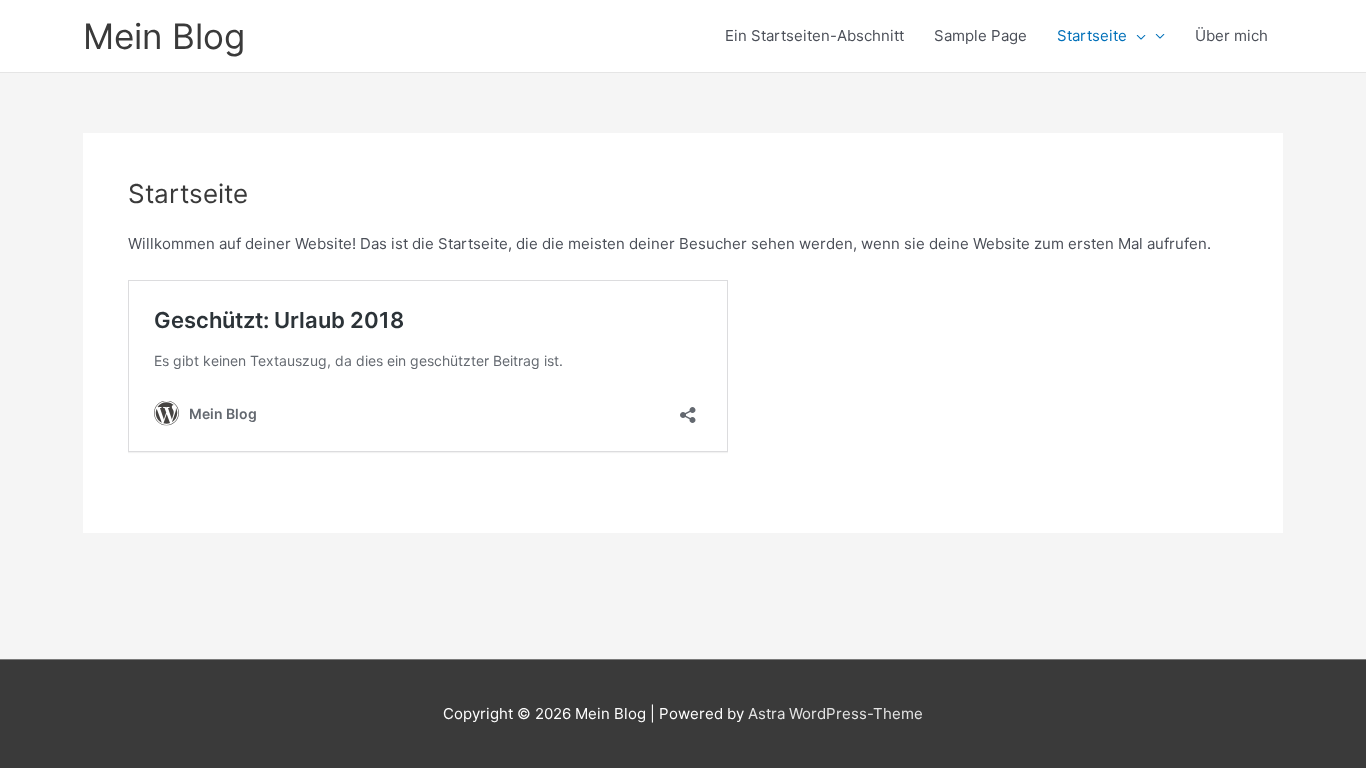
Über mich (1231, 35)
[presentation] (1136, 36)
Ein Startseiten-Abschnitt (814, 35)
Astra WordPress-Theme (835, 713)
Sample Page (980, 35)
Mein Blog (164, 36)
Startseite (1092, 35)
